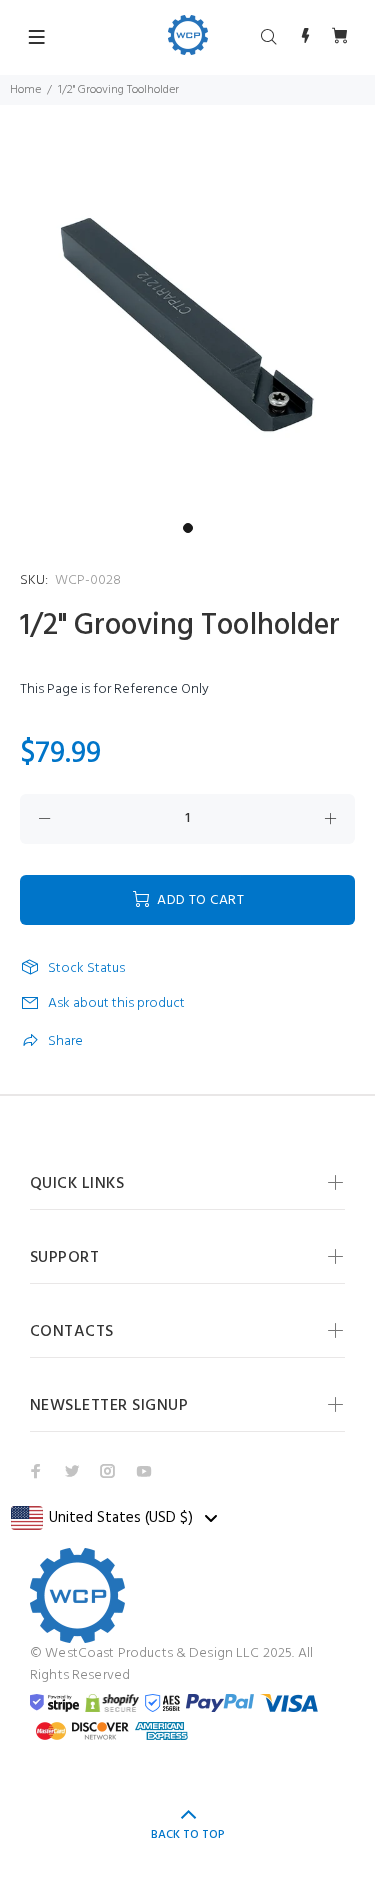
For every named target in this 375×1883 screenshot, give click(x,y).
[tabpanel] (187, 325)
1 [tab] (188, 528)
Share (65, 1041)
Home (25, 90)
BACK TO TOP (188, 1835)
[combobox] (113, 1518)
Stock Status (86, 969)
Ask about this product (116, 1003)
